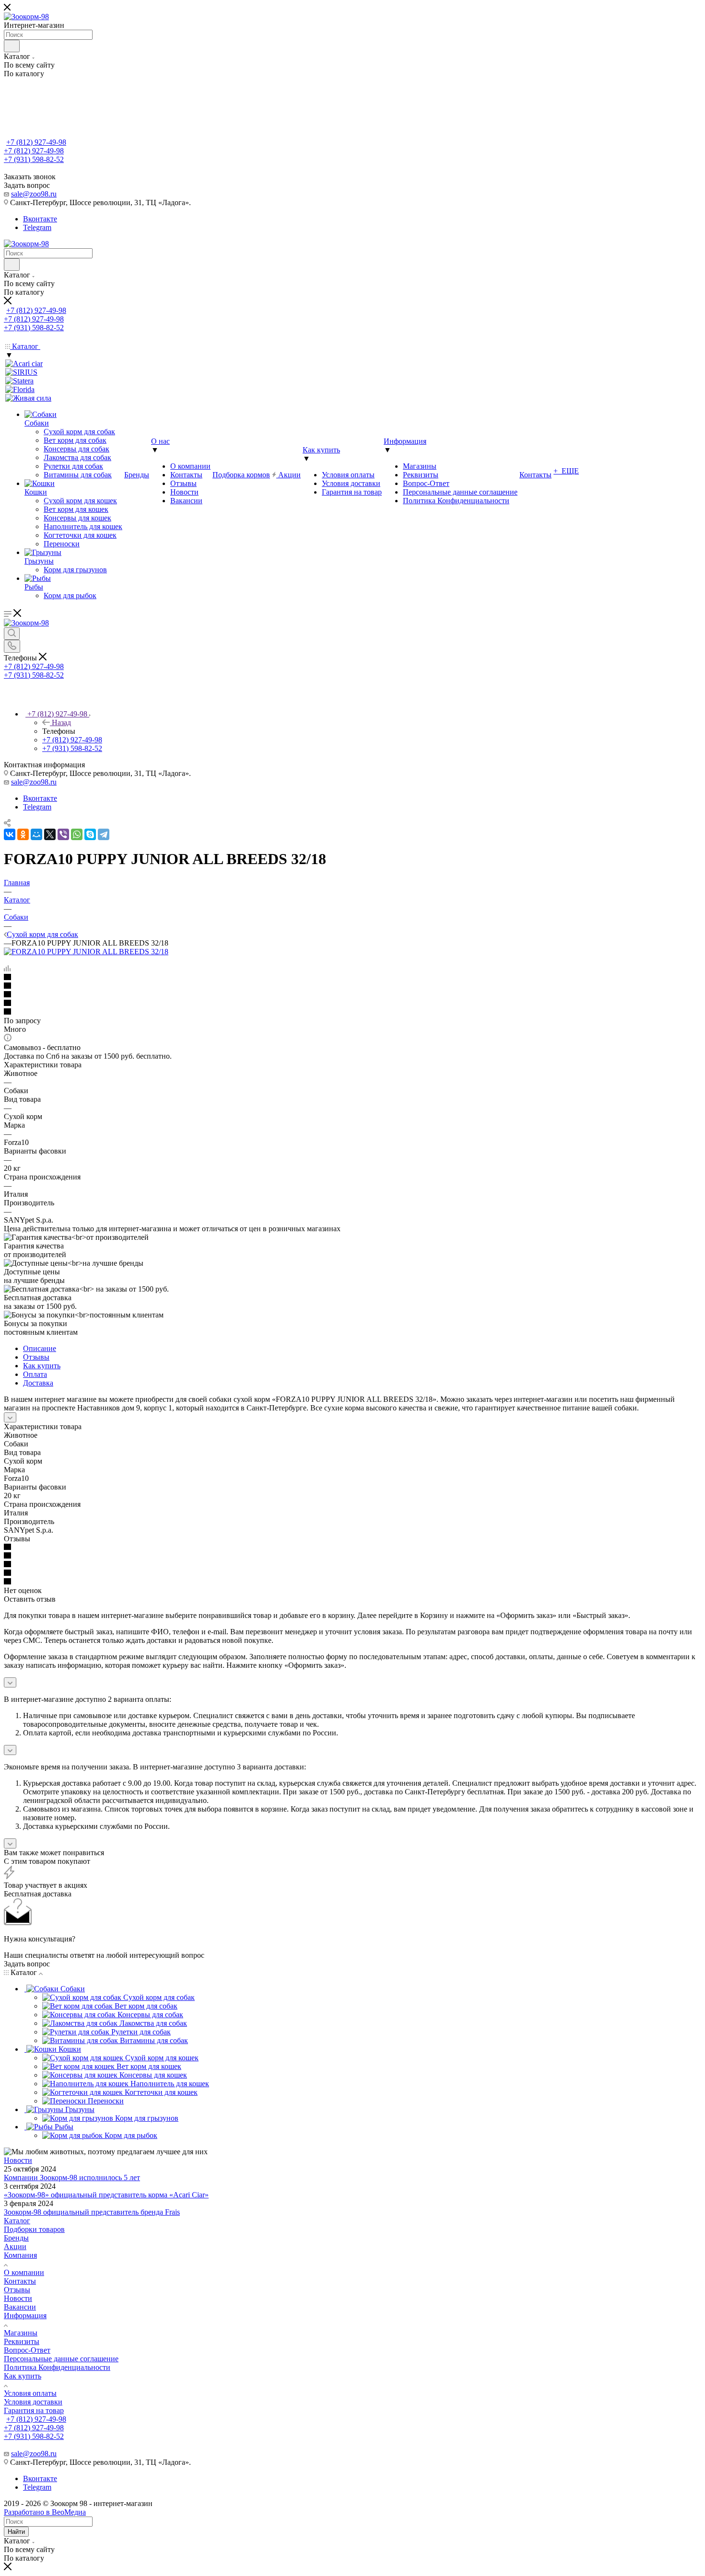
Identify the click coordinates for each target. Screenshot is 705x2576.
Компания (20, 2255)
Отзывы (36, 1357)
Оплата (35, 1374)
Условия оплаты (30, 2393)
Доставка (38, 1383)
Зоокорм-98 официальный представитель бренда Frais (92, 2212)
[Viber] (63, 834)
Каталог (17, 2221)
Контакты (20, 2281)
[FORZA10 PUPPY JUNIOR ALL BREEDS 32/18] (86, 952)
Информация (25, 2316)
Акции (15, 2247)
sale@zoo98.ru (34, 194)
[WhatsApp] (77, 834)
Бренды (16, 2238)
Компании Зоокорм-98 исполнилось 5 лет (72, 2177)
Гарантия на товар (34, 2410)
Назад (61, 722)
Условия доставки (33, 2402)
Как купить (42, 1366)
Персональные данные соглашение (61, 2359)
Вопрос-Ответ (27, 2350)
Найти (16, 2532)
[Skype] (90, 834)
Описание (40, 1348)
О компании (24, 2272)
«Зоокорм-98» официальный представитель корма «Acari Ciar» (106, 2195)
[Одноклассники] (23, 834)
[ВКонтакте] (10, 834)
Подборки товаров (34, 2229)
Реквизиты (22, 2341)
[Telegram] (104, 834)
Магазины (21, 2333)
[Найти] (12, 46)
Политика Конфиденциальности (57, 2367)
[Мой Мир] (36, 834)
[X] (50, 834)
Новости (18, 2160)
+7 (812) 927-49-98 (36, 142)
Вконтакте (40, 219)
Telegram (37, 227)
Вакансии (20, 2307)
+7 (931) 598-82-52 (34, 159)
